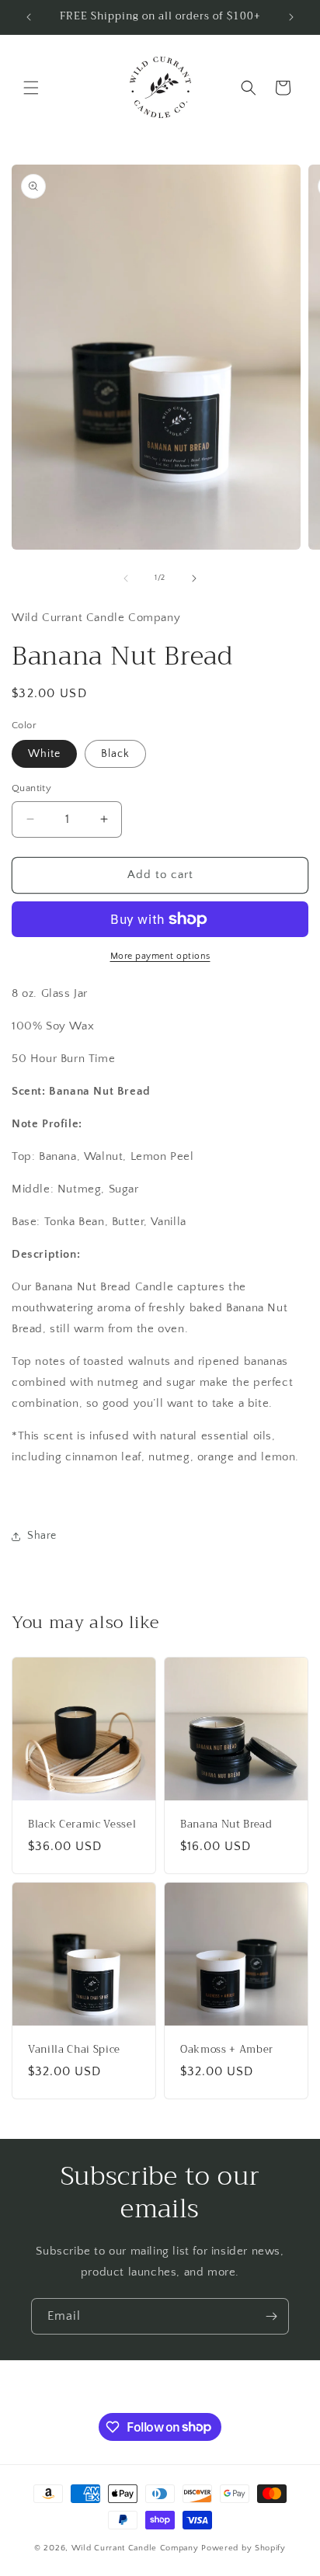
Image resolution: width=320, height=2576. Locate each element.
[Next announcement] (291, 17)
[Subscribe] (271, 2316)
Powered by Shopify (243, 2548)
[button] (31, 88)
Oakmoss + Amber (227, 2050)
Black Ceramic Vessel (82, 1825)
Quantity (31, 788)
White (44, 754)
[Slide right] (194, 578)
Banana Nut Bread (226, 1825)
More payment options (160, 956)
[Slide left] (126, 578)
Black (115, 754)
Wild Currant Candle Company (137, 2548)
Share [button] (42, 1536)
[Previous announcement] (29, 17)
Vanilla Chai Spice (74, 2050)
